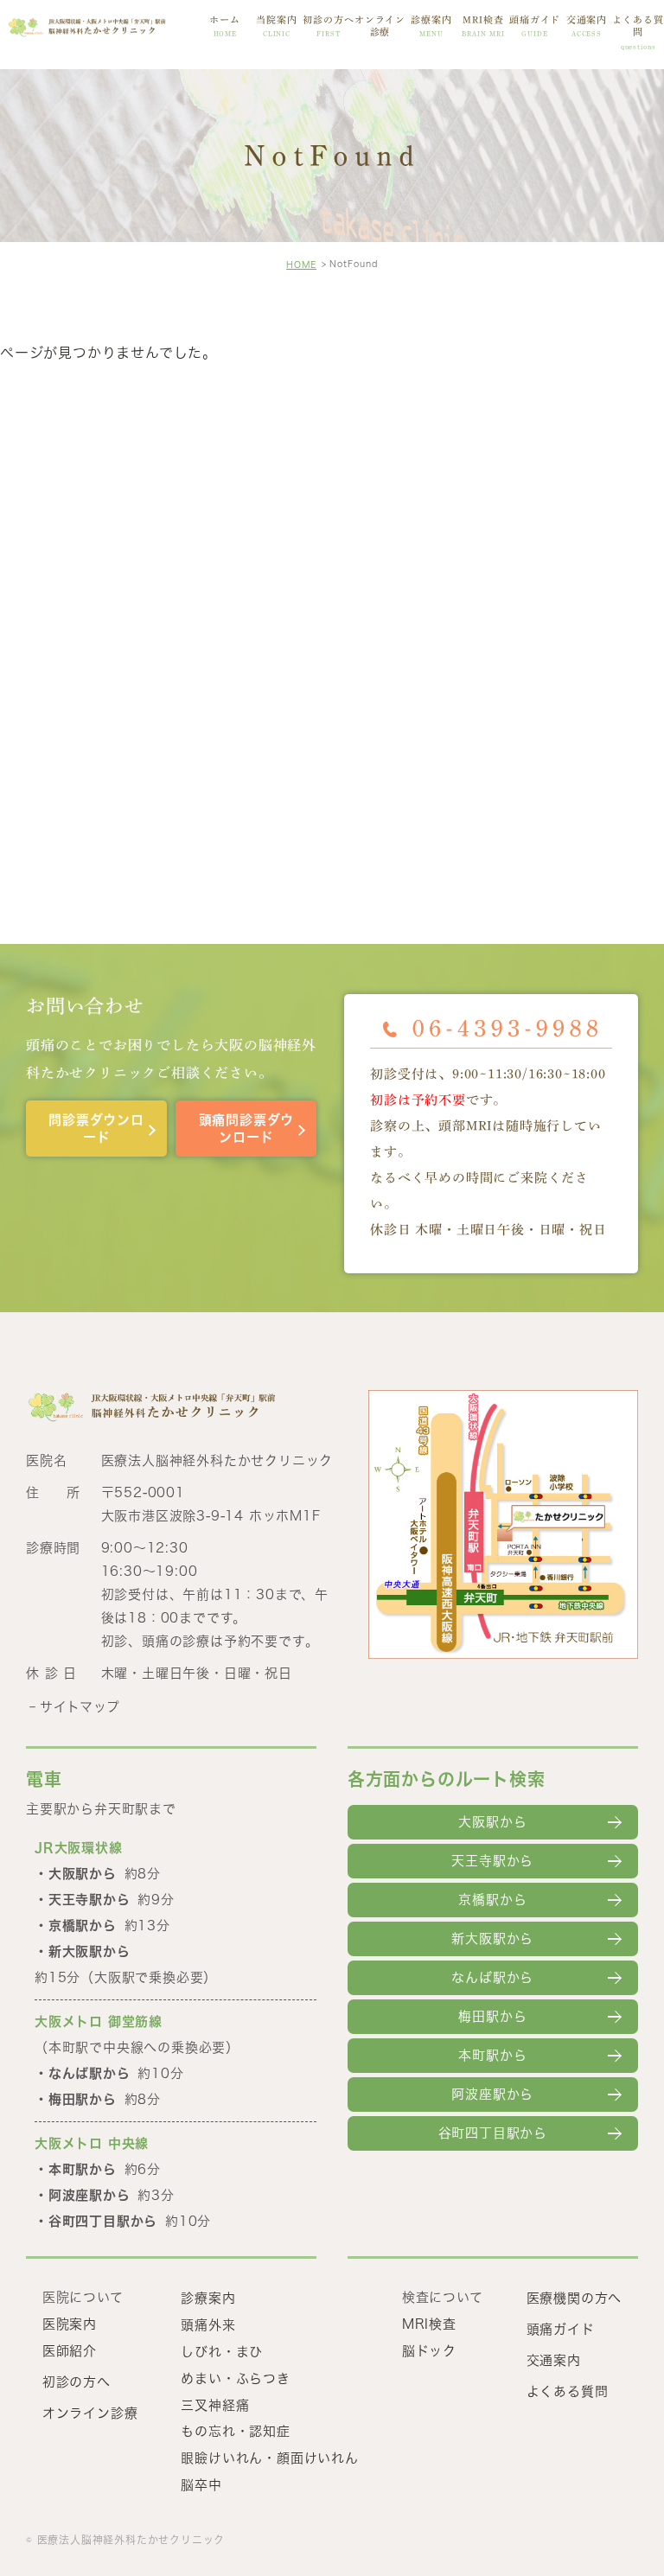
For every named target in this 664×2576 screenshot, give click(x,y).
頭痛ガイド (535, 26)
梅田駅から (492, 2016)
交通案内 (587, 26)
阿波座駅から (492, 2094)
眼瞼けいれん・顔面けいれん (269, 2458)
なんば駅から (492, 1977)
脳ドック (429, 2351)
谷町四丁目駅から (493, 2133)
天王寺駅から (492, 1861)
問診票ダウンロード (96, 1129)
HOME (301, 265)
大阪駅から (492, 1822)
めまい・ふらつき (235, 2378)
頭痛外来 (208, 2325)
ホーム (225, 26)
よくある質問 (638, 32)
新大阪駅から (492, 1938)
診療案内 (431, 26)
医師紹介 (70, 2351)
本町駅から (492, 2055)
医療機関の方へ (575, 2298)
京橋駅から (492, 1900)
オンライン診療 (380, 26)
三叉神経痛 (215, 2404)
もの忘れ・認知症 (235, 2431)
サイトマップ (80, 1707)
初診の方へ (328, 26)
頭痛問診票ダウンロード (247, 1129)
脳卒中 (201, 2485)
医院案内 (70, 2324)
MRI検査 (483, 26)
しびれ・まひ (222, 2352)
